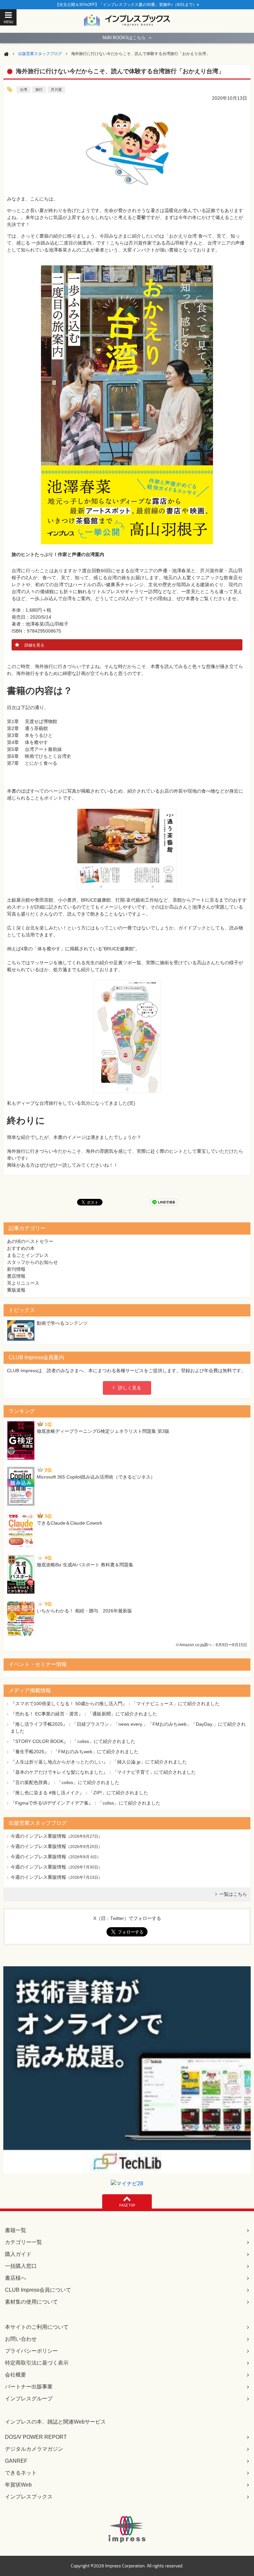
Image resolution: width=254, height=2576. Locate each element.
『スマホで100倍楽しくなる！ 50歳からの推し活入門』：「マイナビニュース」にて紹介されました (115, 1704)
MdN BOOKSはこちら (127, 38)
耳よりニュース (23, 1283)
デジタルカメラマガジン (34, 2449)
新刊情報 (16, 1269)
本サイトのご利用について (37, 2327)
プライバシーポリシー (31, 2351)
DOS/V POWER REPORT (36, 2437)
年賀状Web (18, 2485)
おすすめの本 (21, 1248)
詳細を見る (34, 645)
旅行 (39, 89)
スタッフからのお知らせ (32, 1262)
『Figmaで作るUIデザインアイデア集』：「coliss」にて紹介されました (85, 1803)
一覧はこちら (233, 1894)
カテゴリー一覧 (23, 2242)
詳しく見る (130, 1388)
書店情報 (16, 1276)
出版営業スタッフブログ (40, 54)
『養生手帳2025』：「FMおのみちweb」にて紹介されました (75, 1752)
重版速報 (16, 1290)
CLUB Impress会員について (38, 2290)
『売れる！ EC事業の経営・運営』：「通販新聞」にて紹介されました (84, 1714)
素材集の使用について (31, 2302)
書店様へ (16, 2278)
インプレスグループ (29, 2399)
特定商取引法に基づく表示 (37, 2363)
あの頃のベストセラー (30, 1241)
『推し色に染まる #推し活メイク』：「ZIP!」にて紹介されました (79, 1793)
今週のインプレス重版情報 (38, 1836)
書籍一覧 (16, 2230)
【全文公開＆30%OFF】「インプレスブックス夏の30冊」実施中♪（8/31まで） (126, 5)
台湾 (23, 89)
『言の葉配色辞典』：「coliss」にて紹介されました (65, 1782)
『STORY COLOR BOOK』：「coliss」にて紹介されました (73, 1741)
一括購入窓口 (21, 2266)
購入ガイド (18, 2254)
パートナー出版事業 (29, 2387)
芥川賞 (56, 89)
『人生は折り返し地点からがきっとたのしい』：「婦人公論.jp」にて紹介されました (99, 1762)
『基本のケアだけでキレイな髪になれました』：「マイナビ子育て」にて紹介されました (103, 1772)
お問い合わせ (21, 2339)
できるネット (21, 2473)
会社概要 (16, 2375)
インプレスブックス (29, 2497)
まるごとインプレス (28, 1255)
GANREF (16, 2461)
